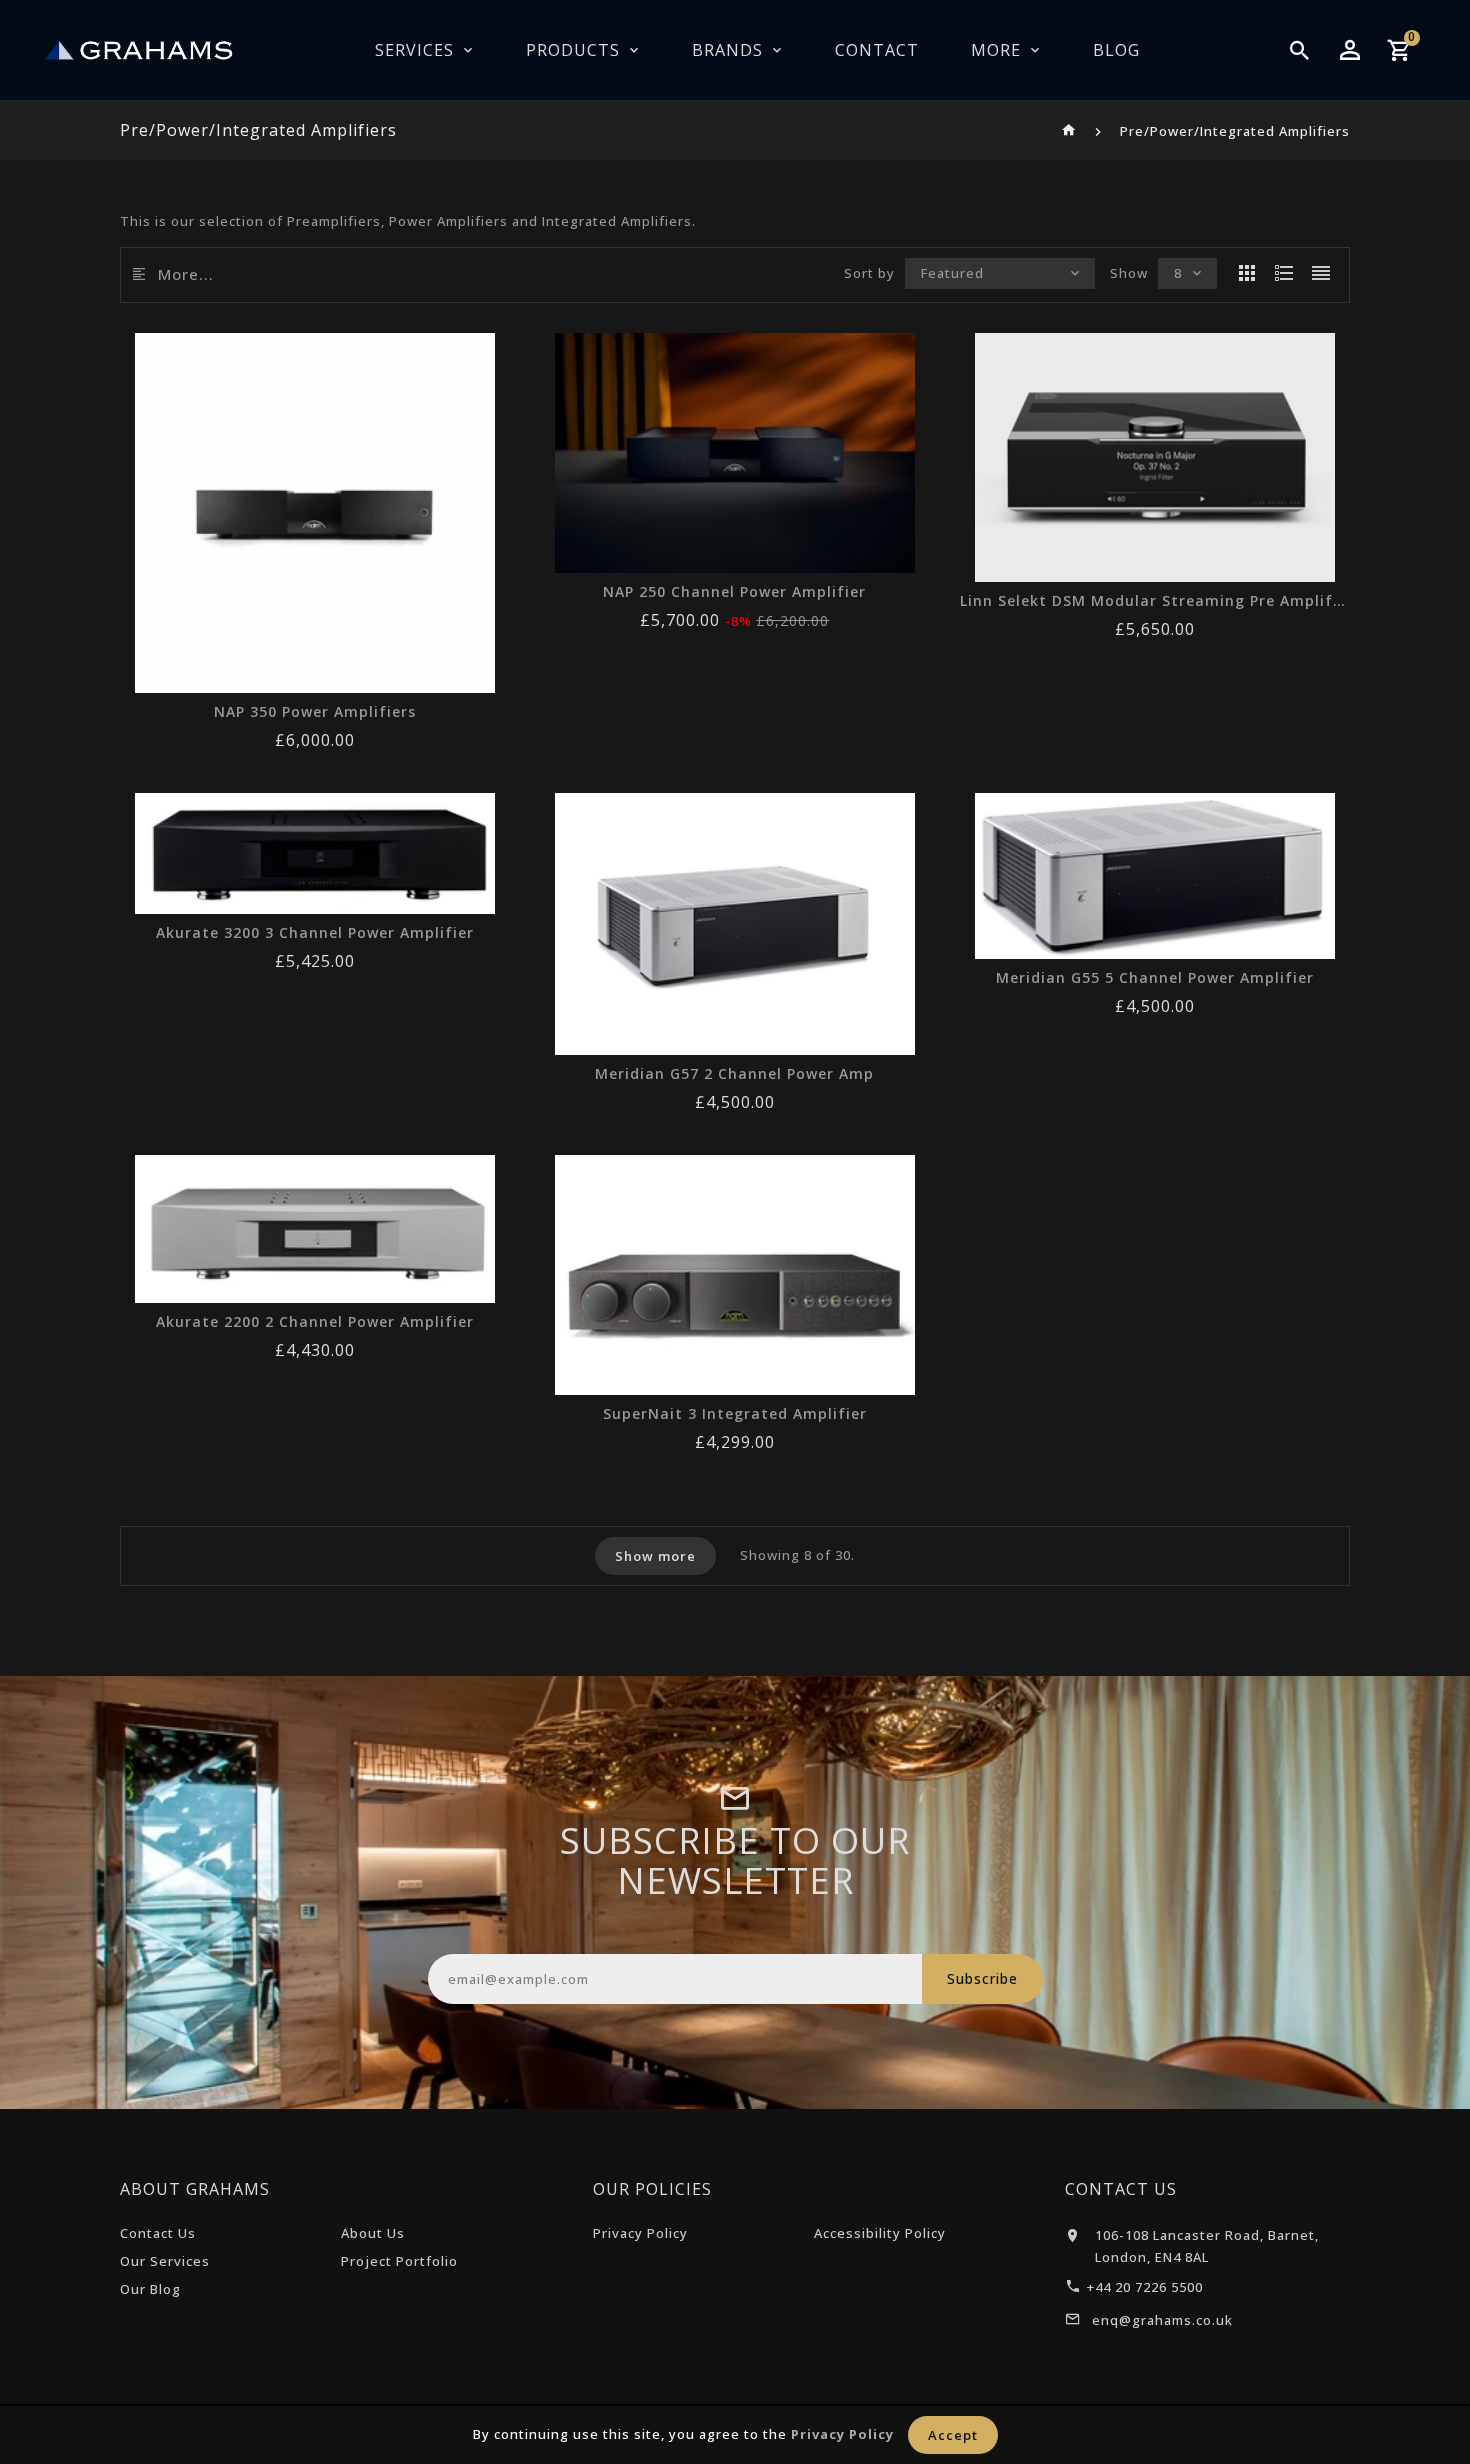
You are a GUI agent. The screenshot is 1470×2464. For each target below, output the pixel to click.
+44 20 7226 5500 (1145, 2287)
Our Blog (150, 2289)
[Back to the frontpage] (1069, 131)
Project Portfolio (399, 2261)
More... (186, 274)
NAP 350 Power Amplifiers (315, 712)
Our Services (165, 2261)
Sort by (869, 273)
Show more (655, 1556)
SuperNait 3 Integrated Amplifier (735, 1414)
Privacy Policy (640, 2233)
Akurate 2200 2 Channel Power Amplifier (315, 1322)
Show (1129, 273)
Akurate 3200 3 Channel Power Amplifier (315, 933)
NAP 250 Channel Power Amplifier (734, 592)
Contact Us (158, 2233)
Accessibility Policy (880, 2233)
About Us (373, 2233)
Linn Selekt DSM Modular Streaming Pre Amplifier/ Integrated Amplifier (1155, 601)
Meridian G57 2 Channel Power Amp (734, 1074)
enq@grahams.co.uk (1162, 2320)
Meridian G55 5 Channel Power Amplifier (1155, 978)
